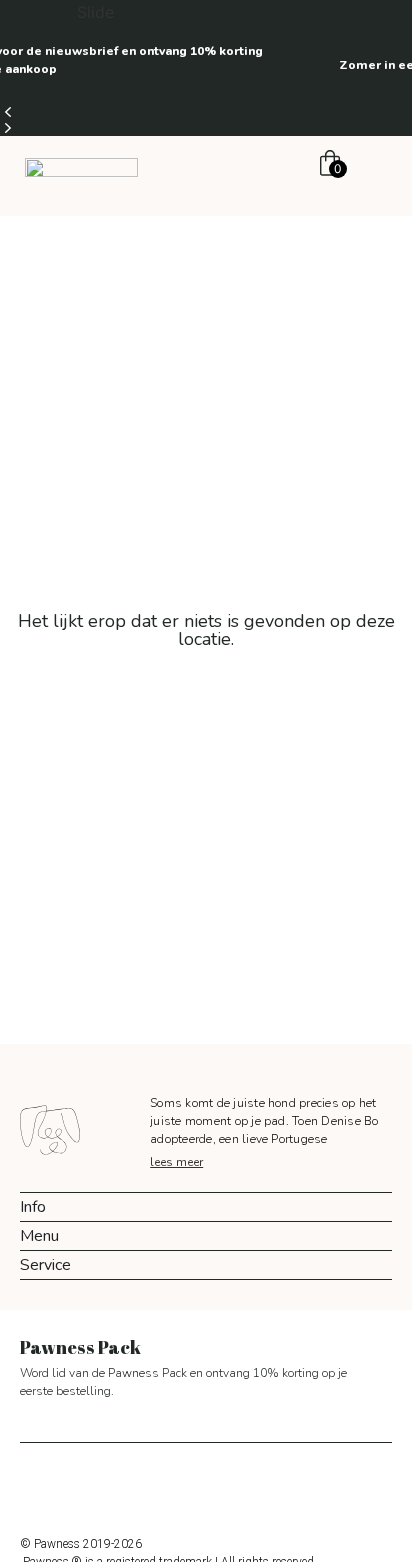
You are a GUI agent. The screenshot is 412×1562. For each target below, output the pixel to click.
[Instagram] (139, 1485)
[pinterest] (229, 1485)
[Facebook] (184, 1485)
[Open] (375, 166)
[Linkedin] (274, 1485)
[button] (206, 112)
